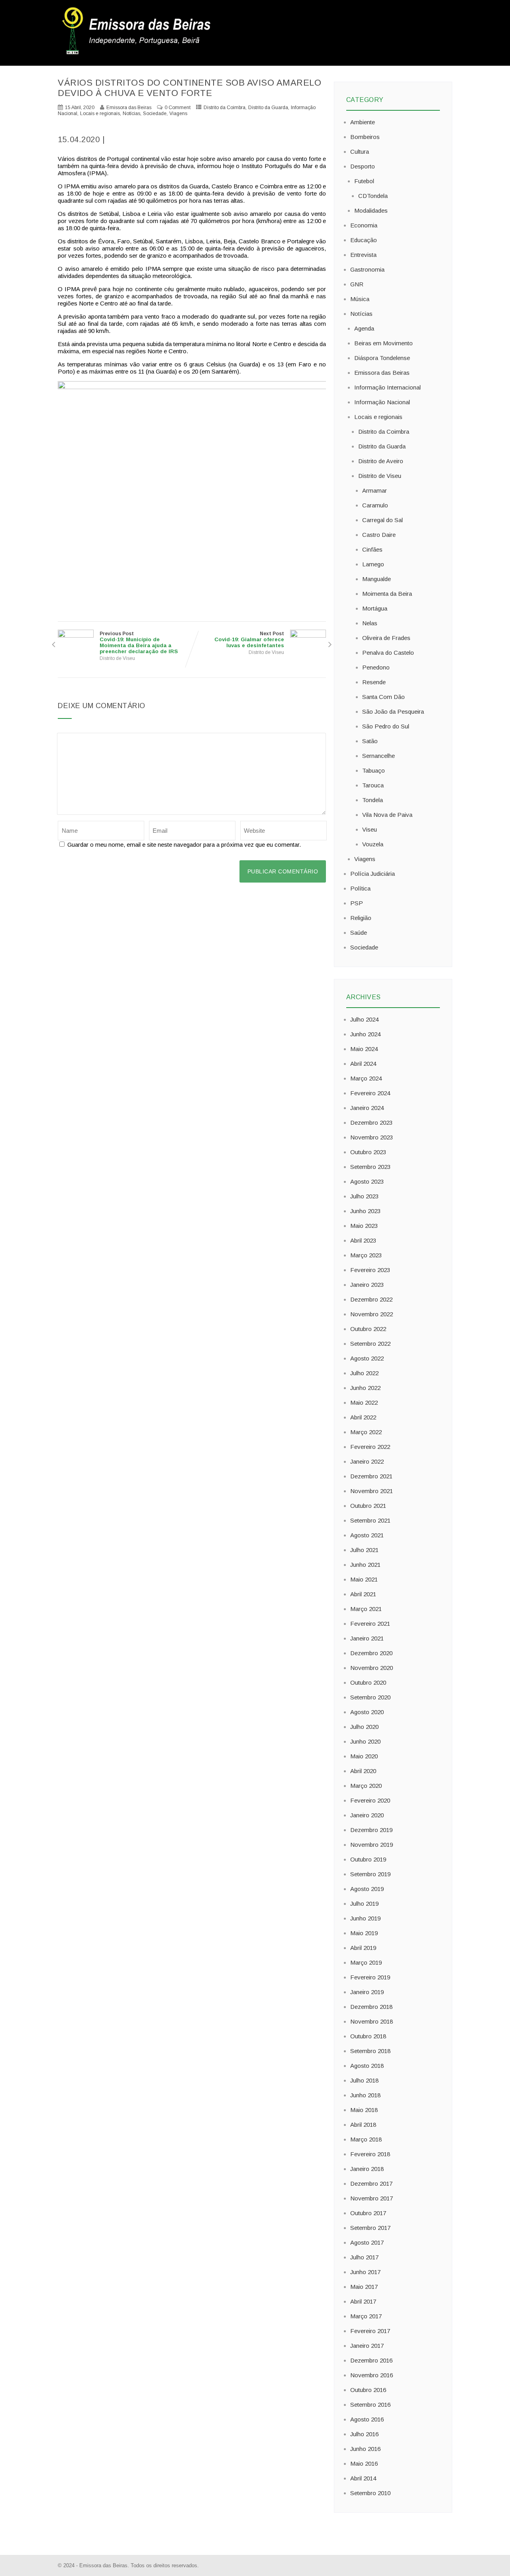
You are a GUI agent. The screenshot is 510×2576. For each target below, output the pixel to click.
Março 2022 (366, 1432)
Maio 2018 (364, 2110)
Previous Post (139, 643)
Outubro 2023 (368, 1152)
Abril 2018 (363, 2125)
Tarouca (373, 785)
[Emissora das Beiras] (137, 54)
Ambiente (363, 122)
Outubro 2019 (368, 1859)
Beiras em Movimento (383, 343)
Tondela (373, 800)
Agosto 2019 (367, 1889)
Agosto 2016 (367, 2419)
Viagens (178, 114)
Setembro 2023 (370, 1167)
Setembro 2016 (370, 2405)
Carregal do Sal (382, 520)
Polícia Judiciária (373, 874)
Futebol (364, 181)
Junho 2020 (365, 1741)
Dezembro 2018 (371, 2007)
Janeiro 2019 (367, 1992)
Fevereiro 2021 (370, 1624)
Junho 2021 (365, 1565)
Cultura (360, 152)
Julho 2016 (364, 2434)
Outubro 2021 (368, 1506)
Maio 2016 (364, 2463)
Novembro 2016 (372, 2375)
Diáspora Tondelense (382, 358)
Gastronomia (367, 269)
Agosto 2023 (367, 1181)
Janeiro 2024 (367, 1108)
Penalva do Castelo (388, 653)
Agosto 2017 (367, 2242)
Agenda (364, 328)
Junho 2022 (365, 1388)
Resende (374, 682)
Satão (370, 741)
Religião (361, 918)
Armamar (375, 490)
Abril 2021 (363, 1594)
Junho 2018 (365, 2095)
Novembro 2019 (372, 1845)
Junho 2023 (365, 1211)
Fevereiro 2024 (370, 1093)
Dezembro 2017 (371, 2184)
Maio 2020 (364, 1756)
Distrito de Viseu (117, 658)
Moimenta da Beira (387, 594)
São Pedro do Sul (386, 726)
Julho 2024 (364, 1019)
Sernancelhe (379, 756)
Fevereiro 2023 (370, 1270)
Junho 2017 (365, 2272)
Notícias (131, 114)
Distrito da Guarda (268, 108)
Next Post (249, 640)
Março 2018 (366, 2139)
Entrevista (363, 255)
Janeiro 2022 (367, 1461)
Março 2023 (366, 1255)
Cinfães (372, 549)
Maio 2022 (364, 1403)
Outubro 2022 (368, 1329)
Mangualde (377, 579)
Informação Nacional (382, 402)
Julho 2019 (364, 1904)
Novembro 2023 (372, 1137)
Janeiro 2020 (367, 1815)
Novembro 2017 (372, 2198)
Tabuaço (374, 770)
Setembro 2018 (370, 2051)
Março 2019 (366, 1962)
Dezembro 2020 (371, 1653)
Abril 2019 (363, 1948)
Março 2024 (366, 1078)
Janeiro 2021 (367, 1638)
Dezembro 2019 (371, 1830)
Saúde (359, 933)
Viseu (370, 829)
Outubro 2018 (368, 2036)
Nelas (370, 623)
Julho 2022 (364, 1373)
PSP (357, 903)
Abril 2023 (363, 1240)
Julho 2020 (364, 1727)
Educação (364, 240)
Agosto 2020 (367, 1712)
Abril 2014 (363, 2478)
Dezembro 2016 (371, 2360)
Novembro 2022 (372, 1314)
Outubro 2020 (368, 1682)
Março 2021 (366, 1609)
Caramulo (375, 505)
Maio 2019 (364, 1933)
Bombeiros (365, 137)
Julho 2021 (364, 1550)
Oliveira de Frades (386, 638)
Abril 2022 (363, 1417)
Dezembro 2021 (371, 1476)
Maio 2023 (364, 1226)
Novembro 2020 (372, 1668)
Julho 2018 (364, 2080)
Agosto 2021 (367, 1535)
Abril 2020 (363, 1771)
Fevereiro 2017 (370, 2331)
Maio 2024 (364, 1049)
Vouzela (373, 844)
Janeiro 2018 (367, 2169)
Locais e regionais (100, 114)
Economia (364, 225)
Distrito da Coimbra (225, 108)
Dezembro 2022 (371, 1299)
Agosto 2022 (367, 1358)
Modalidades (371, 210)
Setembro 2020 (370, 1697)
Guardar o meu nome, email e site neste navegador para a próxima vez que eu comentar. (184, 845)
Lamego (373, 564)
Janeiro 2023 (367, 1285)
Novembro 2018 (372, 2021)
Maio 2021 (364, 1579)
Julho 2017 (364, 2257)
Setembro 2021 (370, 1520)
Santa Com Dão (383, 697)
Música (360, 299)
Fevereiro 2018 (370, 2154)
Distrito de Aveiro (381, 461)
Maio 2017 (364, 2287)
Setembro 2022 (370, 1344)
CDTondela (373, 196)
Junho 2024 (365, 1034)
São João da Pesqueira (393, 712)
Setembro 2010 (370, 2493)
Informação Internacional (387, 387)
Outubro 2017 (368, 2213)
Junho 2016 (365, 2449)
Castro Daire (379, 535)
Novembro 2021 (372, 1491)
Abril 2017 (363, 2301)
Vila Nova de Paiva (387, 815)
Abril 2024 (363, 1064)
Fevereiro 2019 (370, 1977)
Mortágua (375, 608)
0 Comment (178, 108)
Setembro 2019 (370, 1874)
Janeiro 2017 (367, 2346)
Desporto (363, 166)
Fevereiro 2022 (370, 1447)
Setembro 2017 (370, 2228)
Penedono (376, 667)
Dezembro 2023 (371, 1123)
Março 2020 (366, 1786)
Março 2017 (366, 2316)
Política (360, 888)
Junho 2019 (365, 1918)
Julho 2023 (364, 1196)
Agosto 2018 (367, 2066)
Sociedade (155, 114)
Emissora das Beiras (382, 373)
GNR (357, 284)
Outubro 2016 (368, 2390)
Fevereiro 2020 (370, 1800)
